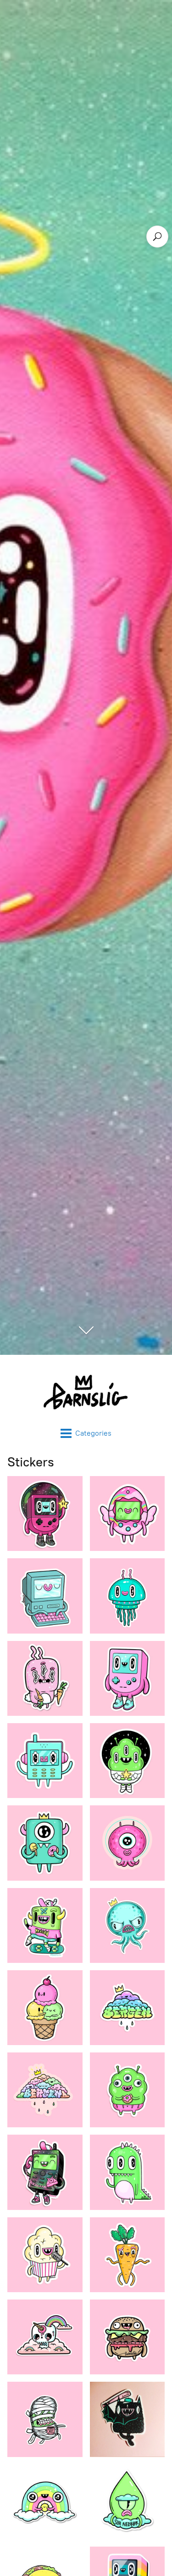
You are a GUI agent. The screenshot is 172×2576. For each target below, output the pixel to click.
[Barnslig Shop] (86, 1391)
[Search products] (157, 237)
